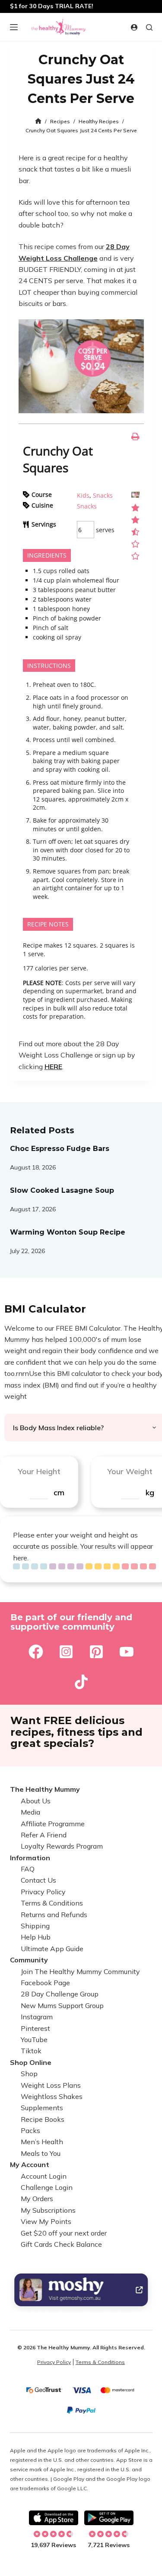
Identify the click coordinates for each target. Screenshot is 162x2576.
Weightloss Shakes (52, 2096)
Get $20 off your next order (64, 2233)
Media (30, 1812)
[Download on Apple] (54, 2518)
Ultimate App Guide (52, 1949)
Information (30, 1858)
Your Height (39, 1471)
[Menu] (14, 27)
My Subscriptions (48, 2210)
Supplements (42, 2108)
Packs (30, 2130)
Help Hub (36, 1937)
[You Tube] (127, 1652)
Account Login (44, 2176)
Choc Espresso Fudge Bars (60, 1149)
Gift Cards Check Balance (61, 2244)
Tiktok (31, 2051)
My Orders (37, 2199)
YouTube (34, 2040)
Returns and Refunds (54, 1915)
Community (29, 1960)
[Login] (134, 27)
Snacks (103, 495)
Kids (83, 495)
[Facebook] (36, 1652)
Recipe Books (43, 2119)
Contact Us (38, 1880)
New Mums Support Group (62, 2005)
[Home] (38, 121)
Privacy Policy (43, 1892)
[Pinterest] (96, 1652)
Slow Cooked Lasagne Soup (62, 1190)
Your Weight (130, 1471)
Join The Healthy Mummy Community (80, 1971)
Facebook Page (45, 1983)
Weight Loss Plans (51, 2085)
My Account (30, 2164)
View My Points (46, 2221)
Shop (29, 2074)
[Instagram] (66, 1652)
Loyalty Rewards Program (62, 1846)
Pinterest (35, 2028)
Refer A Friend (44, 1835)
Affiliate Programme (53, 1824)
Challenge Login (47, 2187)
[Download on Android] (109, 2518)
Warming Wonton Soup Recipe (68, 1232)
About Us (36, 1801)
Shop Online (31, 2062)
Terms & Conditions (52, 1903)
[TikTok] (81, 1682)
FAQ (28, 1869)
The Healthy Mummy (45, 1789)
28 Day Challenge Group (60, 1994)
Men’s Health (42, 2142)
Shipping (35, 1926)
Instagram (37, 2017)
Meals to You (41, 2153)
